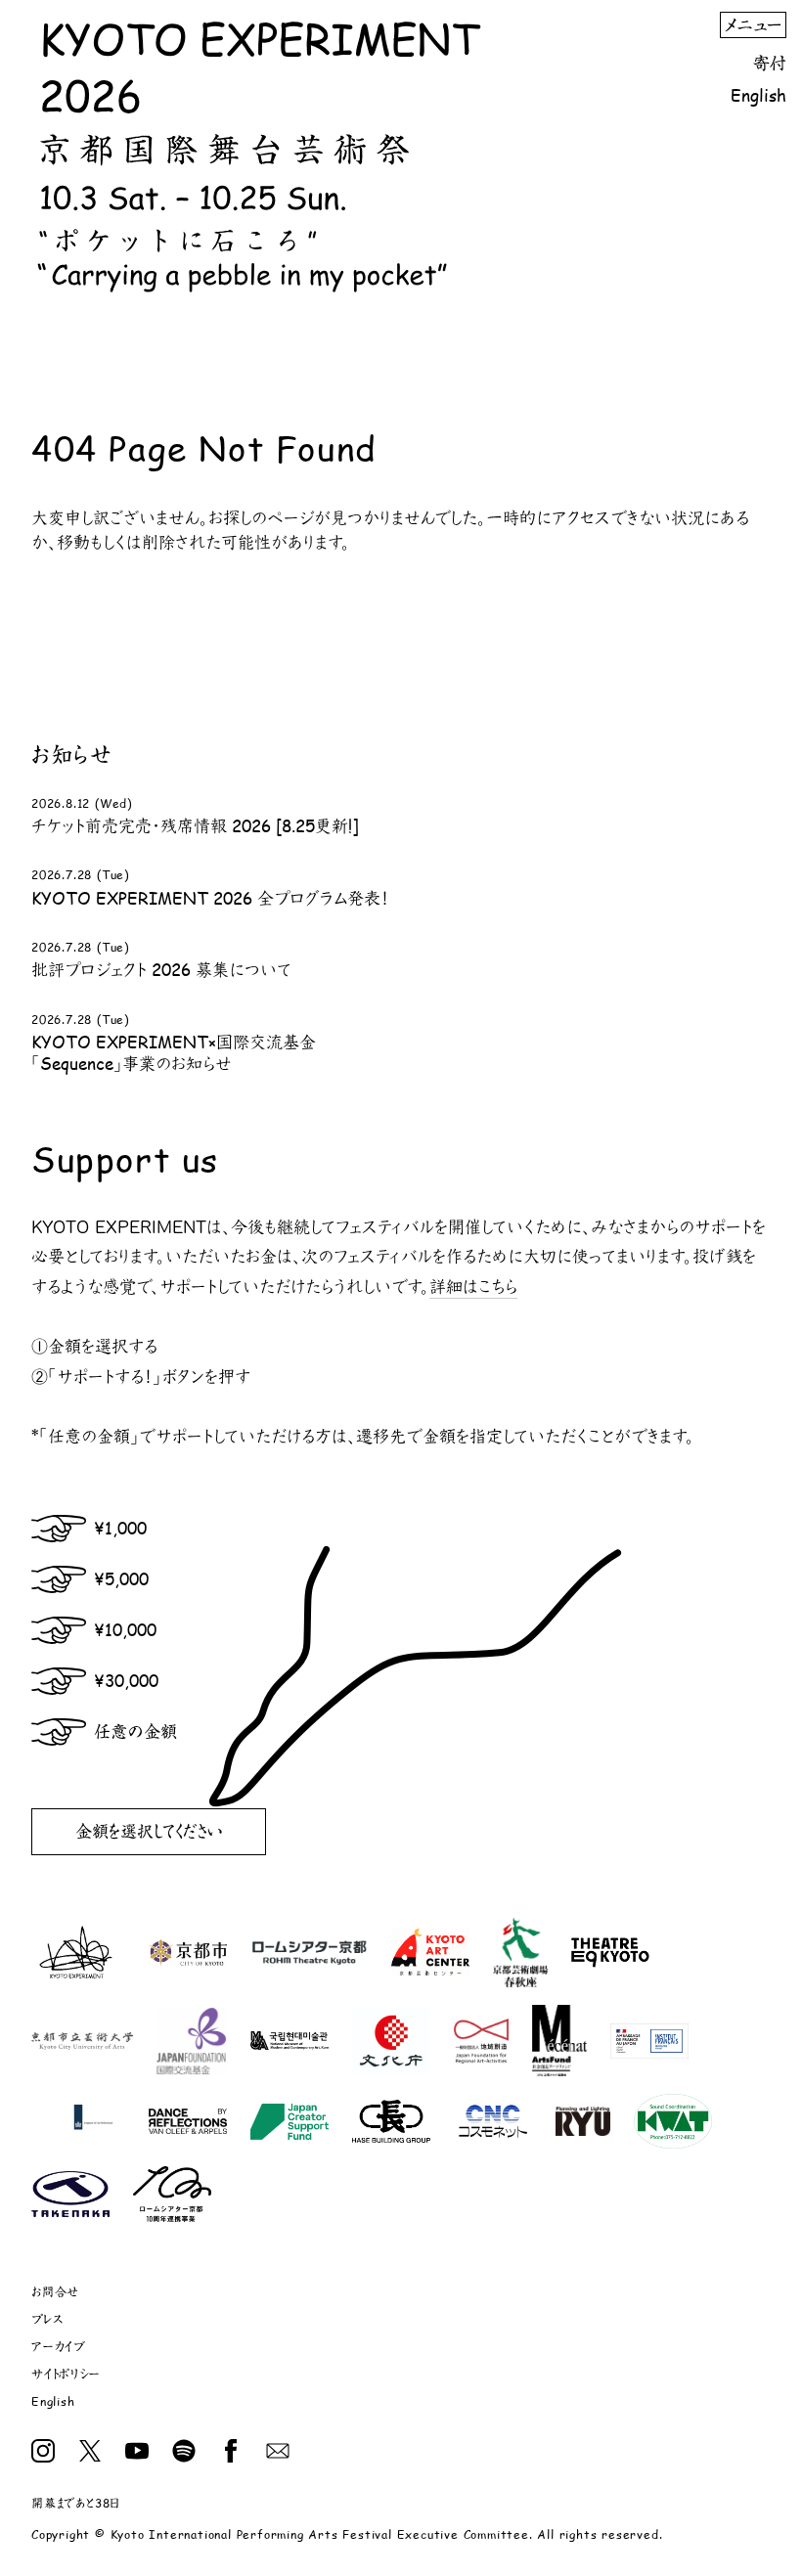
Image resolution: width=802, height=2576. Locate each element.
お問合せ (55, 2292)
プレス (47, 2319)
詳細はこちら (473, 1287)
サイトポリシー (66, 2374)
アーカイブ (59, 2347)
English (758, 95)
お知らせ (71, 754)
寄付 (770, 63)
